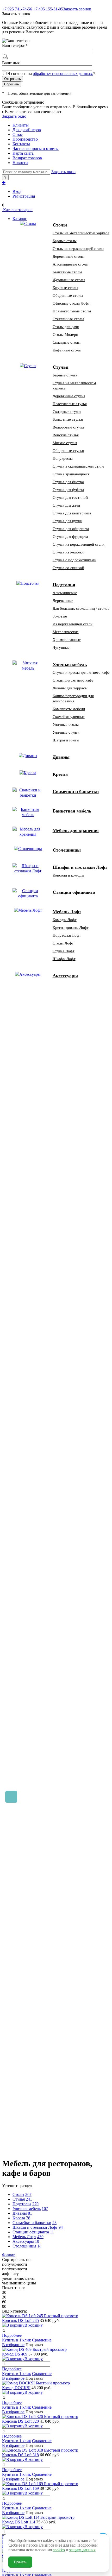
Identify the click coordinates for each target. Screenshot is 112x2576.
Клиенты (21, 125)
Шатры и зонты (66, 740)
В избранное (13, 2345)
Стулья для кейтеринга (72, 513)
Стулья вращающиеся (71, 474)
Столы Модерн (65, 335)
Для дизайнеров (27, 130)
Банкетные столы (67, 272)
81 (30, 2213)
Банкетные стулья (68, 419)
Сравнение (42, 2340)
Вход (17, 191)
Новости (20, 163)
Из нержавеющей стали (73, 624)
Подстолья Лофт (67, 935)
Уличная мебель (27, 2209)
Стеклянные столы (68, 319)
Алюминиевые (65, 593)
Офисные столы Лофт (71, 303)
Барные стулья (65, 375)
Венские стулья (66, 435)
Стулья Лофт (64, 951)
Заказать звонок (77, 9)
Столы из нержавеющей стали (78, 249)
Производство (25, 139)
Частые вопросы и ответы (36, 149)
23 (54, 2223)
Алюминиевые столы (70, 264)
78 (28, 2218)
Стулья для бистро (68, 482)
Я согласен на (51, 74)
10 (37, 2241)
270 (35, 2204)
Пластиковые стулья (70, 404)
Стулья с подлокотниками (74, 560)
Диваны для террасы (70, 688)
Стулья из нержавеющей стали (79, 544)
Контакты (21, 144)
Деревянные (63, 601)
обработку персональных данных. (63, 74)
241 (29, 2199)
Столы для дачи (66, 327)
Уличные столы (66, 725)
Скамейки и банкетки (32, 2223)
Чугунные (61, 647)
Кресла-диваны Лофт (71, 928)
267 (28, 2194)
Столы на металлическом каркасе (81, 233)
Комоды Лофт (65, 920)
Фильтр (9, 2255)
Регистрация (24, 196)
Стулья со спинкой (68, 568)
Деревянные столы (69, 256)
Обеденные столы (68, 295)
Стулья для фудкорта (70, 537)
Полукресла (63, 458)
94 (61, 2227)
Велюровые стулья (68, 427)
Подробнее (12, 2335)
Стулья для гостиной (70, 497)
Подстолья (22, 2204)
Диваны (20, 2213)
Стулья (19, 2199)
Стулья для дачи (66, 505)
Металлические (66, 632)
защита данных (82, 2550)
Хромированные (67, 640)
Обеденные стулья (68, 451)
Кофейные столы (67, 350)
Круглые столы (65, 288)
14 (39, 2246)
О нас (18, 134)
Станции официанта (31, 2232)
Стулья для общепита (71, 529)
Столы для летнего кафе (73, 680)
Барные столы (65, 241)
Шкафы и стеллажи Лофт (35, 2227)
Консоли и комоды (68, 875)
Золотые (60, 616)
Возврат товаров (27, 158)
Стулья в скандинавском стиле (78, 466)
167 (45, 2209)
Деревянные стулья (69, 396)
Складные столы (67, 342)
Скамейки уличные (69, 717)
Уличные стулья (66, 732)
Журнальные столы (69, 280)
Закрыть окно (14, 116)
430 (40, 2237)
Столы (18, 2194)
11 (52, 2232)
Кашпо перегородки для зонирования (73, 698)
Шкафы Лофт (64, 959)
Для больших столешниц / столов (81, 608)
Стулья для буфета (68, 490)
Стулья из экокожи (68, 552)
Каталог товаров (17, 210)
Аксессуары (23, 2241)
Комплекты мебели (69, 709)
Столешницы (24, 2246)
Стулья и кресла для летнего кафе (81, 672)
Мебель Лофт (24, 2237)
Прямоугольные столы (72, 311)
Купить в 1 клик (17, 2340)
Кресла (19, 2218)
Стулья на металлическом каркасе (74, 386)
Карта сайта (23, 153)
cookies (59, 2550)
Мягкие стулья (65, 443)
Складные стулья (67, 412)
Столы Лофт (63, 943)
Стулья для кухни (67, 521)
